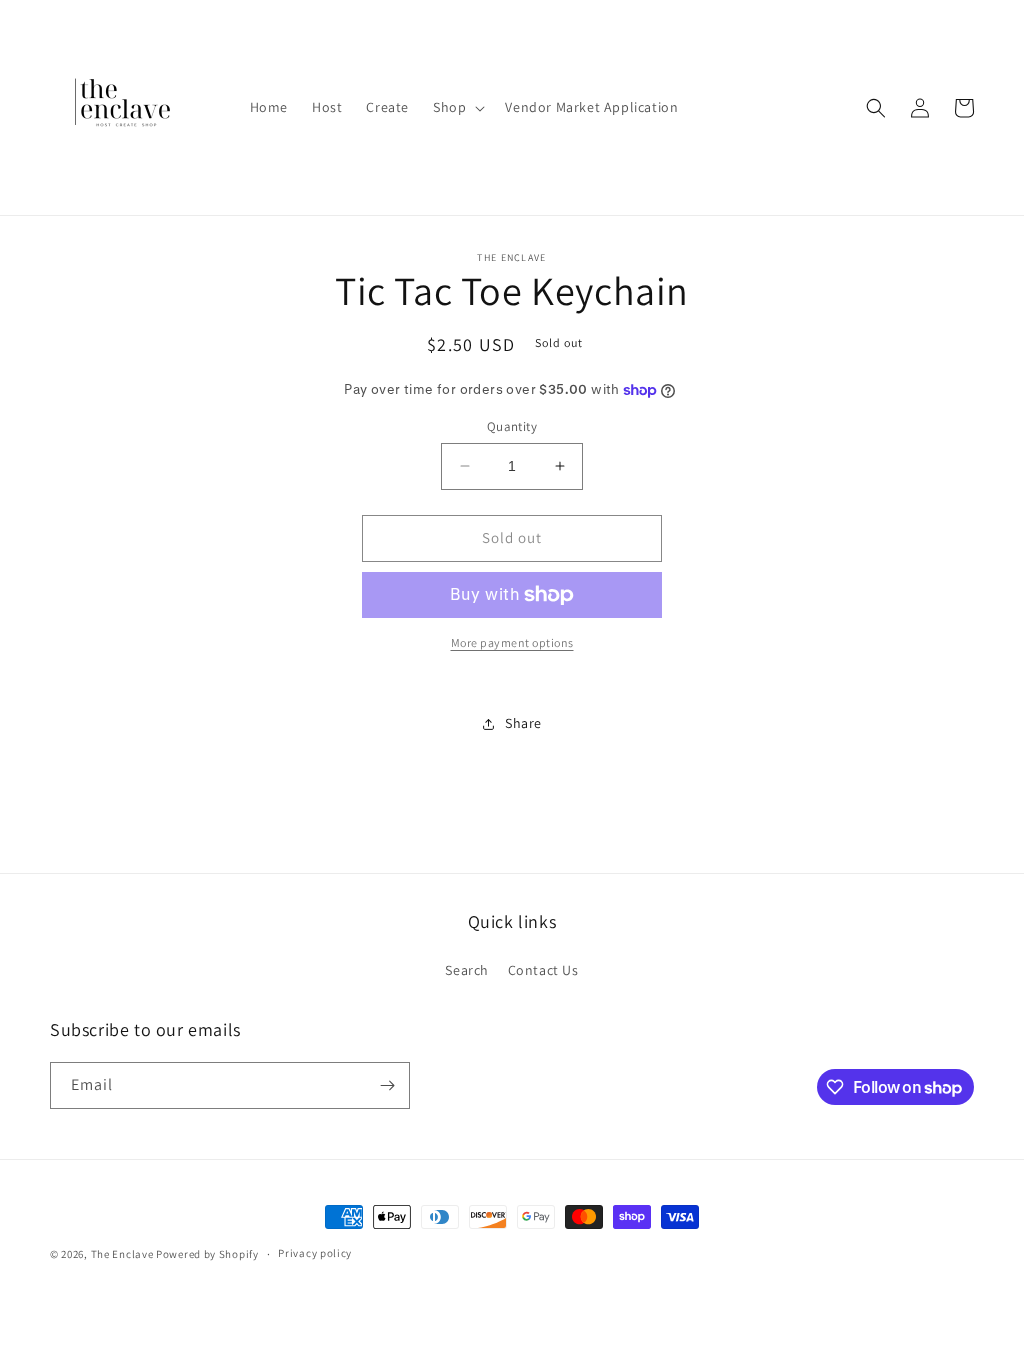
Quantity (512, 426)
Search (467, 970)
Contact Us (543, 970)
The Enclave (122, 1254)
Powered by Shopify (207, 1254)
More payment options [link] (512, 642)
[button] (457, 107)
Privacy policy (315, 1253)
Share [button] (523, 723)
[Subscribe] (387, 1085)
